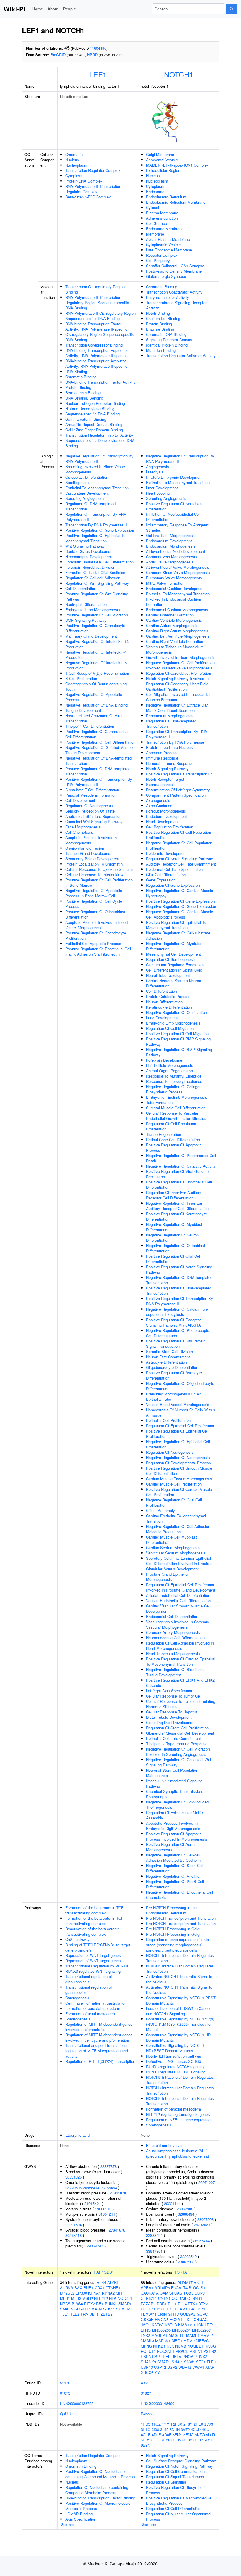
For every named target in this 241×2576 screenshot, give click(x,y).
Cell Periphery (158, 260)
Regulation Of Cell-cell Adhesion (93, 578)
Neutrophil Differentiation (86, 604)
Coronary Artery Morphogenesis (173, 1632)
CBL (190, 2293)
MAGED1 (177, 2335)
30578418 (73, 2235)
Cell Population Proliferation (170, 827)
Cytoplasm (74, 176)
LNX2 (145, 2335)
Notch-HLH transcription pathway (174, 2056)
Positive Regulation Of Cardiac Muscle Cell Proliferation (179, 1492)
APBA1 (147, 2288)
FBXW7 (147, 2314)
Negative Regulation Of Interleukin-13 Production (97, 644)
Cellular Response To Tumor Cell (174, 1696)
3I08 (155, 2429)
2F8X (178, 2424)
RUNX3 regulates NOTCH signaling (176, 2067)
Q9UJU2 (67, 2414)
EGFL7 (147, 2309)
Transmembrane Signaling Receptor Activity (176, 305)
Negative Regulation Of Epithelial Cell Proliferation (178, 1444)
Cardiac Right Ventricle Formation (175, 641)
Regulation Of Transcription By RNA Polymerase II (96, 517)
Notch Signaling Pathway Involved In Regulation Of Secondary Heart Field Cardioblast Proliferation (177, 684)
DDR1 (162, 2304)
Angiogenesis (158, 466)
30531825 (73, 2177)
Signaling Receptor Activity (169, 340)
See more (68, 2524)
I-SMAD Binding (79, 2514)
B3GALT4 (179, 2288)
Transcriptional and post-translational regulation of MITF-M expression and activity (97, 2051)
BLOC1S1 (197, 2288)
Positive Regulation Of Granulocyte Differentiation (95, 628)
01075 (65, 2393)
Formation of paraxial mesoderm (93, 2008)
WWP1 (198, 2367)
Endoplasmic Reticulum (166, 197)
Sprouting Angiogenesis (85, 498)
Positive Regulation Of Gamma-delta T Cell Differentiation (98, 734)
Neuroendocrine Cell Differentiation (175, 1638)
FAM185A (186, 2309)
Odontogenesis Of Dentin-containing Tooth (96, 686)
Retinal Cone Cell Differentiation (173, 1139)
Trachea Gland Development (89, 853)
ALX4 (101, 2282)
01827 (146, 2393)
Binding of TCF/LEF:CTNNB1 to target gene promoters (98, 1947)
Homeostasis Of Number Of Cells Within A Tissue (180, 1412)
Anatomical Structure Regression (93, 816)
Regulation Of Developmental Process (179, 1463)
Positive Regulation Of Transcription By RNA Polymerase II (99, 782)
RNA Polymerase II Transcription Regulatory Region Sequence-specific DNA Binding (97, 302)
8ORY (187, 2440)
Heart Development (162, 822)
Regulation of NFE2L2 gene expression (179, 2120)
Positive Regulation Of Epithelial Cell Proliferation (177, 1434)
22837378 (108, 2166)
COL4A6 (179, 2298)
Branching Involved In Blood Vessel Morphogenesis (96, 469)
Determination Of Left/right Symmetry (178, 790)
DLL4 (182, 2304)
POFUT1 (148, 2351)
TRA (84, 2314)
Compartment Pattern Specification (176, 795)
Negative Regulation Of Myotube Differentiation (174, 946)
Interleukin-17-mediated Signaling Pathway (174, 1783)
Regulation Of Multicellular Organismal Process (179, 2516)
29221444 (172, 2203)
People (70, 9)
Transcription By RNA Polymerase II (96, 525)
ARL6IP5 (162, 2288)
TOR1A (181, 2272)
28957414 (201, 2241)
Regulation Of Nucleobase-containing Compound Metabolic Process (97, 2490)
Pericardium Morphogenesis (170, 716)
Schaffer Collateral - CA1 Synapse (175, 266)
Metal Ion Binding (161, 350)
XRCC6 (147, 2372)
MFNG (146, 2346)
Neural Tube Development (168, 975)
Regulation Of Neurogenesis (89, 806)
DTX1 (193, 2304)
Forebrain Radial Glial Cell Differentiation (99, 562)
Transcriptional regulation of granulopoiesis (89, 1979)
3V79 (185, 2429)
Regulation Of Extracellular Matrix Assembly (175, 1815)
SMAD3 (81, 2309)
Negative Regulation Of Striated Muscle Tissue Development (99, 750)
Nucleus (72, 160)
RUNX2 (111, 2304)
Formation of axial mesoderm (90, 2014)
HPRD (92, 55)
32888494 (186, 2214)
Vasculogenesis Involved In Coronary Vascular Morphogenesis (178, 1624)
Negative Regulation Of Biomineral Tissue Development (175, 1672)
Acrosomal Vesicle (162, 160)
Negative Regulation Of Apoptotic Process (94, 697)
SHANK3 (148, 2362)
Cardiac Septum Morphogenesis (173, 1548)
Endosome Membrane (165, 229)
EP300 (81, 2293)
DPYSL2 (67, 2293)
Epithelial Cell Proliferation (168, 1420)
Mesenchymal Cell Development (174, 954)
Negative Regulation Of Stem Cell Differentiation (175, 1868)
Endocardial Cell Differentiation (172, 1616)
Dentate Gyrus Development (89, 551)
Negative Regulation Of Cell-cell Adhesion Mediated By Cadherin (173, 1858)
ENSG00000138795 (77, 2403)
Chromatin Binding (81, 377)
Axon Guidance (159, 806)
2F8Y (188, 2424)
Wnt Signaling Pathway (85, 546)
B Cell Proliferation (81, 678)
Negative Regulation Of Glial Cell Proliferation (174, 1502)
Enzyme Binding (160, 329)
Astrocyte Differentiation (166, 1362)
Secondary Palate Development (92, 859)
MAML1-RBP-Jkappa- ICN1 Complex (177, 165)
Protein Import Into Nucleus (169, 747)
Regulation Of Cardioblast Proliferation (179, 673)
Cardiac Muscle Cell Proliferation (174, 1484)
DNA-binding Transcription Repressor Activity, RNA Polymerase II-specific (97, 353)
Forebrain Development (166, 1060)
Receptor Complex (162, 255)
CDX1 (99, 2288)
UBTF (94, 2314)
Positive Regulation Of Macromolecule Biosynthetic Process (179, 2500)
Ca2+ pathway (77, 1939)
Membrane (155, 234)
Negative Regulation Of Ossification (176, 1012)
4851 (145, 2383)
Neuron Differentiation (164, 1002)
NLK (113, 2298)
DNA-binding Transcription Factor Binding (100, 2498)
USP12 (160, 2367)
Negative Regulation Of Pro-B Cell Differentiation (175, 1884)
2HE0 (198, 2424)
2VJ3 (209, 2424)
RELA (176, 2357)
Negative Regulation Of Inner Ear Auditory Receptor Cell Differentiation (177, 1206)
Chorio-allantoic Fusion (85, 848)
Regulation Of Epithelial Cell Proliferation (181, 1426)
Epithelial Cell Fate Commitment (174, 1738)
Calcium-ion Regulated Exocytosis (175, 965)
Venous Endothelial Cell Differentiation (178, 1601)
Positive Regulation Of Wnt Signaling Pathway (97, 596)
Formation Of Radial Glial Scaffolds (95, 572)
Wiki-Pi (14, 9)
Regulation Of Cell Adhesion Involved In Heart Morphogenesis (180, 1646)
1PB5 (145, 2424)
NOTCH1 (179, 74)
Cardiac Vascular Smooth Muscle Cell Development (178, 1608)
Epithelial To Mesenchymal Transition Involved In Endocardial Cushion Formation (178, 599)
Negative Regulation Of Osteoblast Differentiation (176, 1248)
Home (38, 9)
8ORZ (198, 2440)
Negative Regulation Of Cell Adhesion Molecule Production (178, 1529)
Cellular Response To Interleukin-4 (94, 875)
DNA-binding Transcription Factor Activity (100, 382)
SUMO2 (123, 2309)
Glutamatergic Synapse (166, 276)
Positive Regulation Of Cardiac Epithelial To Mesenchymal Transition (181, 1661)
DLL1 (172, 2304)
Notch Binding (158, 313)
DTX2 (203, 2304)
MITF (120, 2293)
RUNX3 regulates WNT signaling (93, 1971)
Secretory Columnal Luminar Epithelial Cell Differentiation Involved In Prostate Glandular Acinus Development (179, 1563)
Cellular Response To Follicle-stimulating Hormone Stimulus (181, 1704)
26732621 (202, 2225)
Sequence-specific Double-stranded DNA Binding (100, 443)
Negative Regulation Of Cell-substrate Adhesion (178, 935)
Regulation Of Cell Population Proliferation (171, 1126)
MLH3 (76, 2298)
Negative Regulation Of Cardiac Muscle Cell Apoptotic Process (180, 914)
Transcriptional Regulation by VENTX (97, 1966)
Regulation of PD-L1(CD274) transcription (100, 2061)
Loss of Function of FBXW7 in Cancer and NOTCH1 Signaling (178, 2011)
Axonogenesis (158, 800)
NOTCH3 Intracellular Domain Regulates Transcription (180, 2080)
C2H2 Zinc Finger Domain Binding (94, 430)
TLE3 (211, 2362)
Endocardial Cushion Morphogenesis (177, 610)
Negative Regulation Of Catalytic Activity (181, 1166)
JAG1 (205, 2319)
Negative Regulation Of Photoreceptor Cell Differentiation (178, 1333)
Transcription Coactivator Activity (174, 292)
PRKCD (182, 2351)
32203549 (188, 2256)
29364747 (95, 2246)
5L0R (210, 2435)
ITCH (195, 2319)
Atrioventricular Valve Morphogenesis (178, 567)
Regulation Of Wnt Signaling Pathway (97, 583)
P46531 (147, 2414)
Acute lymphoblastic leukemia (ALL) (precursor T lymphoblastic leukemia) (178, 2153)
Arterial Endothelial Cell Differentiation (178, 1595)
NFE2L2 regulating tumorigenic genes (178, 2114)
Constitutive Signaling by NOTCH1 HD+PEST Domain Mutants (175, 2048)
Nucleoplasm (76, 165)
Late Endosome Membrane (169, 250)
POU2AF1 (166, 2351)
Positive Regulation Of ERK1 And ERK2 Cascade (180, 1683)
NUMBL (194, 2346)
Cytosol (153, 207)
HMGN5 (162, 2319)
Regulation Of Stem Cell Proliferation (177, 1728)
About (53, 9)
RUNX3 (201, 2357)
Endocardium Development (169, 541)
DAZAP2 (148, 2304)
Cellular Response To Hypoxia (172, 1712)
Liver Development (162, 488)
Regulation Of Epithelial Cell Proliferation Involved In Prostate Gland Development (181, 1587)
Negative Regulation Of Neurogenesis (178, 1457)
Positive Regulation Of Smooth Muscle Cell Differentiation (179, 1471)
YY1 (158, 2372)
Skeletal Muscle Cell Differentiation (176, 1108)
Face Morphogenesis (83, 827)
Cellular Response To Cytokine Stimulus (99, 869)
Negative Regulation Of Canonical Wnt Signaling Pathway (179, 1762)
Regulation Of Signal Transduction (175, 2477)
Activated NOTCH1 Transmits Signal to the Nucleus (179, 1979)
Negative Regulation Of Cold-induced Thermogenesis (177, 1805)
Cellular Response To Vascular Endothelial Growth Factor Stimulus (176, 1116)
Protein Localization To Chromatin (94, 864)
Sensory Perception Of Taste (90, 811)
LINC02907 (201, 2330)
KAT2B (171, 2325)
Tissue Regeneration (164, 1134)
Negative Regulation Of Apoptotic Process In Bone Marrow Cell (94, 893)
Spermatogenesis (161, 784)
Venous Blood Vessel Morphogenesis (178, 1404)
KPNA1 (94, 2293)
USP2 (172, 2367)
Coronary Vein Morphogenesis (171, 557)
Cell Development (80, 800)
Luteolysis (155, 472)
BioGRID (58, 55)
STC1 (201, 2362)
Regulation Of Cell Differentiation (174, 2508)
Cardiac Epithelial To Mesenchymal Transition (176, 1518)
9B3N (145, 2445)
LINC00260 (161, 2330)
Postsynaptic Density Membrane (174, 271)
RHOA (188, 2357)
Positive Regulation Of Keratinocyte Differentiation (176, 1216)
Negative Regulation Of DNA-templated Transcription (98, 761)
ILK (186, 2319)
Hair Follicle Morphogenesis (170, 1065)
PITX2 (89, 2304)
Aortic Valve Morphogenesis (170, 562)
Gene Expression (161, 880)
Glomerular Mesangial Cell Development (180, 1733)
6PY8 (165, 2440)
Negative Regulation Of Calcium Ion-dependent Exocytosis (177, 1312)
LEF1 (98, 74)
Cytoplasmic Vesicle (163, 244)
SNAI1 (177, 2362)
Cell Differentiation (81, 588)
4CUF (146, 2435)
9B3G (209, 2440)
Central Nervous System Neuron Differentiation (174, 983)
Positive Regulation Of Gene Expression (100, 530)
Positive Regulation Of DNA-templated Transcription (98, 771)
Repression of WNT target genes (93, 1955)
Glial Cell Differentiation (166, 875)
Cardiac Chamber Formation (170, 615)
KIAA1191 (187, 2325)
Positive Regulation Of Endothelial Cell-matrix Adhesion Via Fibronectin (99, 951)
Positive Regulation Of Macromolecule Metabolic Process (98, 2506)
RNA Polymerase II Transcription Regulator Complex (93, 189)
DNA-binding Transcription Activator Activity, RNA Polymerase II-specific (96, 363)
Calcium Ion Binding (163, 318)
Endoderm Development (166, 816)
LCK (200, 2325)
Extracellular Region (163, 170)
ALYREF (114, 2282)
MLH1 (65, 2298)
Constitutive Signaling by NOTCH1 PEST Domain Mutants (181, 2000)
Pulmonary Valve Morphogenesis (174, 578)
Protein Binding (78, 387)
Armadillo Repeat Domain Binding (94, 424)
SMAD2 (67, 2309)
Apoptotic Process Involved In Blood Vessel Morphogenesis (96, 925)
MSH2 (88, 2298)
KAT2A (158, 2325)
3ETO (146, 2429)
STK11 (109, 2309)
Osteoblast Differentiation (87, 477)
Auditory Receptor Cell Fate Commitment (181, 864)
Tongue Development (83, 710)
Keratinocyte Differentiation (169, 1007)
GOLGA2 (188, 2314)
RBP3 (146, 2357)
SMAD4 (95, 2309)
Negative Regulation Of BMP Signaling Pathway (179, 1052)
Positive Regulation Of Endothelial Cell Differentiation (179, 1185)
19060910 (103, 2209)
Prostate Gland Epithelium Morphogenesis (168, 1577)
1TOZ (156, 2424)
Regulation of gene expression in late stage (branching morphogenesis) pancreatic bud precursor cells (178, 1945)
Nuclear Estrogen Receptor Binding (95, 403)
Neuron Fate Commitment (168, 1357)
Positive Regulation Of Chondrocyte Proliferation (96, 935)
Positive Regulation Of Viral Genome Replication (177, 1174)
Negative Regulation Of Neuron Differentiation (172, 1238)
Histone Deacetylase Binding (90, 408)
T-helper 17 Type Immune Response (177, 1744)
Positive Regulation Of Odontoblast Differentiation (95, 914)
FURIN (161, 2314)
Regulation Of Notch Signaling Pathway (180, 859)
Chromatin (74, 154)
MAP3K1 (163, 2341)
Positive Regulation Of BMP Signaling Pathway (178, 1041)
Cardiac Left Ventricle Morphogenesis (178, 636)
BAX (78, 2288)
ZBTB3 (107, 2314)
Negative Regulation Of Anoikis (173, 1876)
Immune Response (162, 758)
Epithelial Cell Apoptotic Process (93, 943)
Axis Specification (81, 2519)
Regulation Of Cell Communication (175, 2471)
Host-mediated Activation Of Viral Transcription (94, 718)
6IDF (155, 2440)
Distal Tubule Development (169, 1717)
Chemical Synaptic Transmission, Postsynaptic (175, 1794)
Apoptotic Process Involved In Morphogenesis (91, 840)
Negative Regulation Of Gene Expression (181, 906)
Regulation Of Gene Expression (173, 885)
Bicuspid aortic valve (164, 2145)
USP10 (147, 2367)
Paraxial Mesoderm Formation (91, 795)
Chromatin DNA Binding (166, 334)
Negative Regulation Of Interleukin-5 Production (96, 665)
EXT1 (171, 2309)
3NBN (175, 2429)
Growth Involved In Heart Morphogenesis (181, 657)
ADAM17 (185, 2282)
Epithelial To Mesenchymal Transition (97, 488)
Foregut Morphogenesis (166, 811)
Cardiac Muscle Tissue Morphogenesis (179, 1479)
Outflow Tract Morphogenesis (171, 535)
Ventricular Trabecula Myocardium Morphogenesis (175, 649)
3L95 (164, 2429)
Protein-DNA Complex (84, 181)
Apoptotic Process (162, 753)
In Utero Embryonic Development (174, 477)
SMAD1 (125, 2304)
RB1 (100, 2304)
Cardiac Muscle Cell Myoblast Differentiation (171, 1540)
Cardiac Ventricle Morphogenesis (174, 620)
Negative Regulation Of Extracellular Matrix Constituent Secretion (177, 708)
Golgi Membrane (160, 154)
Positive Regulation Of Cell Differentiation (100, 742)
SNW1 (189, 2362)
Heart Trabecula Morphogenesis (173, 1653)
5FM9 (177, 2435)
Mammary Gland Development (91, 636)
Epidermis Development (166, 853)
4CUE (207, 2429)
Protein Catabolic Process (168, 996)
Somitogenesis (78, 482)
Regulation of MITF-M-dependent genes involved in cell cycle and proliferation (99, 2037)
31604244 (107, 2214)
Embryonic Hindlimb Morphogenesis (177, 1097)
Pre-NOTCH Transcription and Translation (181, 1918)
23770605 (73, 2188)
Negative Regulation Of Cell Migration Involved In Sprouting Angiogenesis (178, 1752)
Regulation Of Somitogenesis (171, 959)
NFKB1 (159, 2346)
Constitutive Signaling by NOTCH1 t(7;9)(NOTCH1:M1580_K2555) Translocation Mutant (180, 2024)
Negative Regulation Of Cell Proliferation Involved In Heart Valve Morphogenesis (180, 665)
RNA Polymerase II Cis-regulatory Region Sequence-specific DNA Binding (101, 316)
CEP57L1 (149, 2298)
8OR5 (176, 2440)
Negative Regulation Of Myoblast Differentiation (174, 1227)
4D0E (156, 2435)
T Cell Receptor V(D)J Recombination (97, 673)
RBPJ (157, 2357)
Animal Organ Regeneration (169, 1071)
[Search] (232, 9)
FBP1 (200, 2309)
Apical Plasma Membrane (168, 239)
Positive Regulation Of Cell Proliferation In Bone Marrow (99, 882)
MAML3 (147, 2341)
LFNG (146, 2330)
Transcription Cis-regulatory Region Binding (95, 289)
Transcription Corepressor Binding (94, 345)
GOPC (202, 2314)
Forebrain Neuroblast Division (90, 567)
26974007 (207, 2182)
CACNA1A (150, 2293)
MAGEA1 (159, 2335)
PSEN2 (210, 2351)
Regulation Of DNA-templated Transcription (90, 506)
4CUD (196, 2429)
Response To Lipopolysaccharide (174, 1081)
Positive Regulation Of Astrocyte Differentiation (174, 1375)
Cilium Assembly (160, 1510)
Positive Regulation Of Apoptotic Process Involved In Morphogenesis (177, 1836)
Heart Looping (158, 493)
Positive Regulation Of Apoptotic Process (174, 1147)
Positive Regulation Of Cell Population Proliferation (179, 835)
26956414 (91, 2188)
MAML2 (207, 2335)
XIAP (210, 2367)
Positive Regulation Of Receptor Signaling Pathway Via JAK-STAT (175, 1322)
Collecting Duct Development (171, 1722)
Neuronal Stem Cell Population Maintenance (172, 1773)
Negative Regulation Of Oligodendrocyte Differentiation (180, 1386)
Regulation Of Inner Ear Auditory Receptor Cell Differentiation (174, 1195)
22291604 (73, 2225)
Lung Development (162, 1018)
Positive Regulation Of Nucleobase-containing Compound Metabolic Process (100, 2474)
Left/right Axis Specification (170, 1691)
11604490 (98, 48)
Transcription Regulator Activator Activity (181, 355)
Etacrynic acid (77, 2135)
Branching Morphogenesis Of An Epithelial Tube (174, 1396)
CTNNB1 (113, 2288)
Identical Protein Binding (167, 345)
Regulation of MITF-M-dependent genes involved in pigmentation (99, 2027)
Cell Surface (157, 223)
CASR (180, 2293)
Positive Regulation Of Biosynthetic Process (176, 2490)
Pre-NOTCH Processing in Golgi (173, 1929)
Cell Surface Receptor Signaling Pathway (181, 2461)
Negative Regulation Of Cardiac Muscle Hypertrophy (180, 893)
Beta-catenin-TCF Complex (88, 197)
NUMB (181, 2346)
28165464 (109, 2188)
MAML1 (193, 2335)
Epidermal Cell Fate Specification (174, 869)
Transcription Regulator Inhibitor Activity (99, 435)
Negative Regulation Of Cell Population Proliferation (179, 845)
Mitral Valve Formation (165, 583)
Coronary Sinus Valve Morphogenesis (178, 572)
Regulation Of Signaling (166, 2482)
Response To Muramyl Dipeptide (174, 1076)
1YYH (167, 2424)
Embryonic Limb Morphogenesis (93, 610)
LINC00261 (181, 2330)
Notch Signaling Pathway (167, 769)
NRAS (65, 2304)
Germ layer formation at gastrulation (96, 2003)
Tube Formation (159, 1102)
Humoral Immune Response (170, 763)
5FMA (189, 2435)
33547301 (154, 2251)
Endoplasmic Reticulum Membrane (176, 202)
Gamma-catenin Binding (86, 419)
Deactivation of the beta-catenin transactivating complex (92, 1931)
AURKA (67, 2288)
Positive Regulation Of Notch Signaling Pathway (179, 1269)
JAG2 (146, 2325)
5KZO (200, 2435)
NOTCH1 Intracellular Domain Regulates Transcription (180, 1958)
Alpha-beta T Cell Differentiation (92, 790)
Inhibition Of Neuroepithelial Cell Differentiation (173, 517)
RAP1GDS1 (104, 2272)
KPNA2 (108, 2293)
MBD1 (177, 2341)
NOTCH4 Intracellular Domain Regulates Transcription (180, 2101)
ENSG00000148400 (158, 2403)
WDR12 (185, 2367)
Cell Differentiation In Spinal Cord (174, 970)
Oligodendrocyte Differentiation (172, 1367)
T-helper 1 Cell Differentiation (90, 726)
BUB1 (88, 2288)
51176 (65, 2383)
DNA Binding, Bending (84, 398)
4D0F (167, 2435)
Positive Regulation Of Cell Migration (97, 615)
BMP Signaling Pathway (86, 620)
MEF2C (202, 2341)
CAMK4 (166, 2293)
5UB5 (145, 2440)
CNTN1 (164, 2298)
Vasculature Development (87, 493)
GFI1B (173, 2314)
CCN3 (200, 2293)
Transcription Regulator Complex (93, 170)
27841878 (118, 2193)
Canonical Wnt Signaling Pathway (94, 822)
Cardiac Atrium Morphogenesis (172, 625)
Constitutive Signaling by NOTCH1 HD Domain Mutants (178, 2037)
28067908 (185, 2209)
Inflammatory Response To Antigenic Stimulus (178, 527)
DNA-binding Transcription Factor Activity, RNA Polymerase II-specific (96, 326)
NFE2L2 (101, 2298)
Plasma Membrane (162, 213)
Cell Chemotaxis (79, 832)
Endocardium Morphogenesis (171, 546)
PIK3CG (209, 2346)
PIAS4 (77, 2304)
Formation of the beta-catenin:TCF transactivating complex (94, 1910)
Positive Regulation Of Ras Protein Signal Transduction (176, 1343)
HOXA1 (176, 2319)
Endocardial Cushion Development (175, 588)
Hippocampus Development (89, 557)
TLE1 (65, 2314)
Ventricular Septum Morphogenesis (176, 1553)
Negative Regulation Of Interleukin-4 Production (96, 655)
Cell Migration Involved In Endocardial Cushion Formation (178, 697)
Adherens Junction (162, 218)
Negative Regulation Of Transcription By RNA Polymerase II (99, 459)
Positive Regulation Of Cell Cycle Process (94, 904)
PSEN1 (196, 2351)
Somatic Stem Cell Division (169, 1351)
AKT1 (199, 2282)
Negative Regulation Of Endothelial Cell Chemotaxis (180, 1895)
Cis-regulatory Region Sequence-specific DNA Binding (100, 337)
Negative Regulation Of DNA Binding (96, 705)
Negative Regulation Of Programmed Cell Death (181, 1158)
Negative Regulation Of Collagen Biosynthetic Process (174, 1089)
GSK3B (147, 2319)
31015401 (93, 2203)
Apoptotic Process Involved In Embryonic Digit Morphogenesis (173, 1826)
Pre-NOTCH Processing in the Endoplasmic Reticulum (171, 1910)
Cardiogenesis (77, 1998)
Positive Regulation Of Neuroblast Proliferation (175, 506)
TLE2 (75, 2314)
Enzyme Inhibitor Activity (168, 297)
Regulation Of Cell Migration (170, 1028)
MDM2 (189, 2341)
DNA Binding (76, 371)
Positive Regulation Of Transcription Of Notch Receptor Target (179, 776)
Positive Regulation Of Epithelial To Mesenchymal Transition (95, 538)
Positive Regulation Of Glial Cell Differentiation (173, 1259)
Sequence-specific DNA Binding (92, 414)
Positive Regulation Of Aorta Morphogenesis (170, 1847)
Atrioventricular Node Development (176, 551)
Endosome (155, 192)
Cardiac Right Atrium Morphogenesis (177, 631)
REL (166, 2357)
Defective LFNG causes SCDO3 (174, 2061)
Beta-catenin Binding (83, 393)
